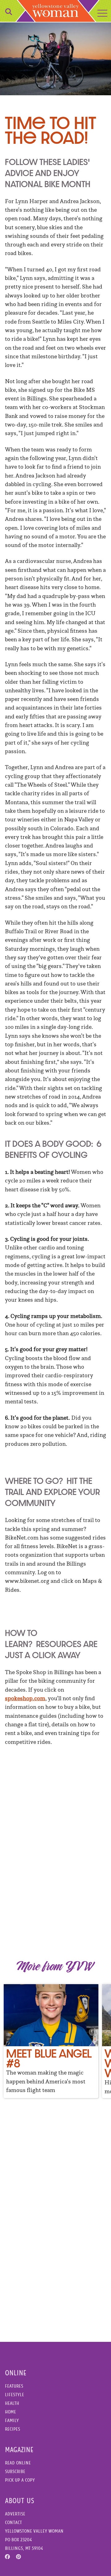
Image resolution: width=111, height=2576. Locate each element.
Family (12, 2420)
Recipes (12, 2429)
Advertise (15, 2514)
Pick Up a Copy (20, 2480)
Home (10, 2412)
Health (12, 2403)
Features (14, 2386)
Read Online (18, 2463)
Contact (13, 2522)
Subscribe (15, 2471)
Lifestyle (14, 2395)
